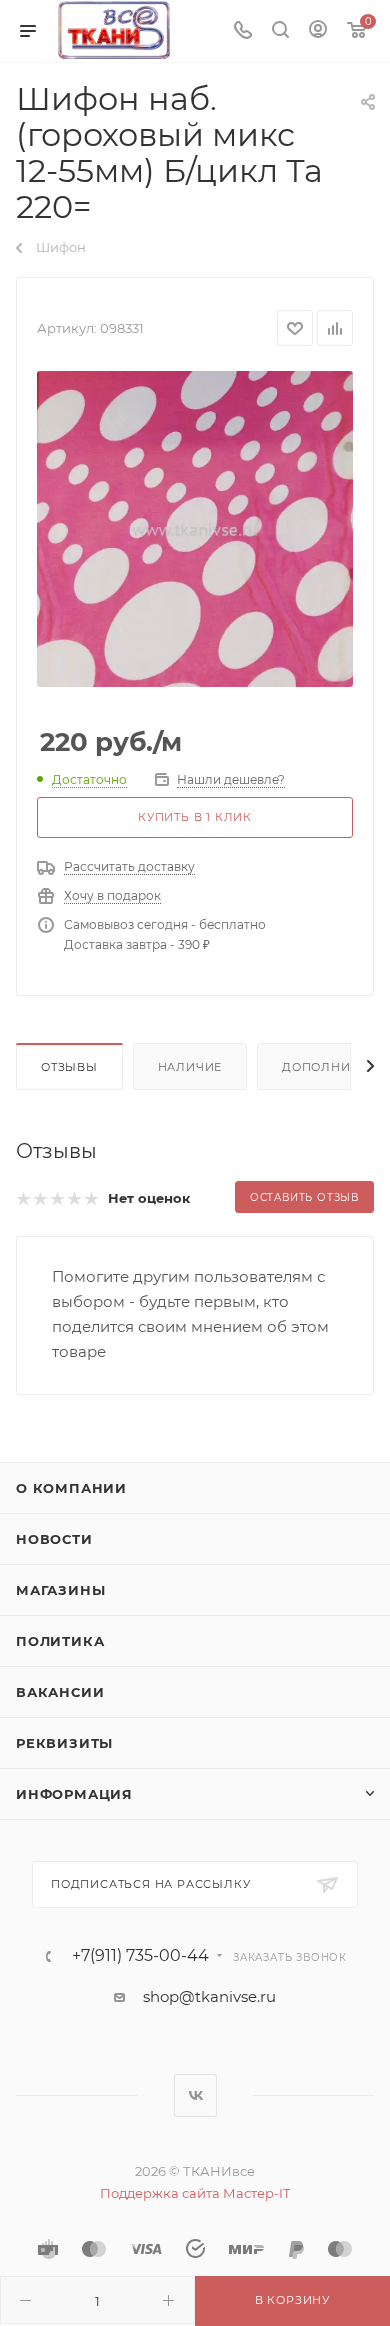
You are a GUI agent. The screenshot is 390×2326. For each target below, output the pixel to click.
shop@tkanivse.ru (209, 1996)
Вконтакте (195, 2095)
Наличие (190, 1067)
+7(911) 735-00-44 (140, 1956)
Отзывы (69, 1067)
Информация (74, 1794)
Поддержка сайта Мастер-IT (195, 2193)
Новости (54, 1539)
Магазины (60, 1590)
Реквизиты (64, 1743)
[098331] (195, 529)
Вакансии (60, 1692)
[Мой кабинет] (318, 31)
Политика (60, 1641)
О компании (71, 1488)
